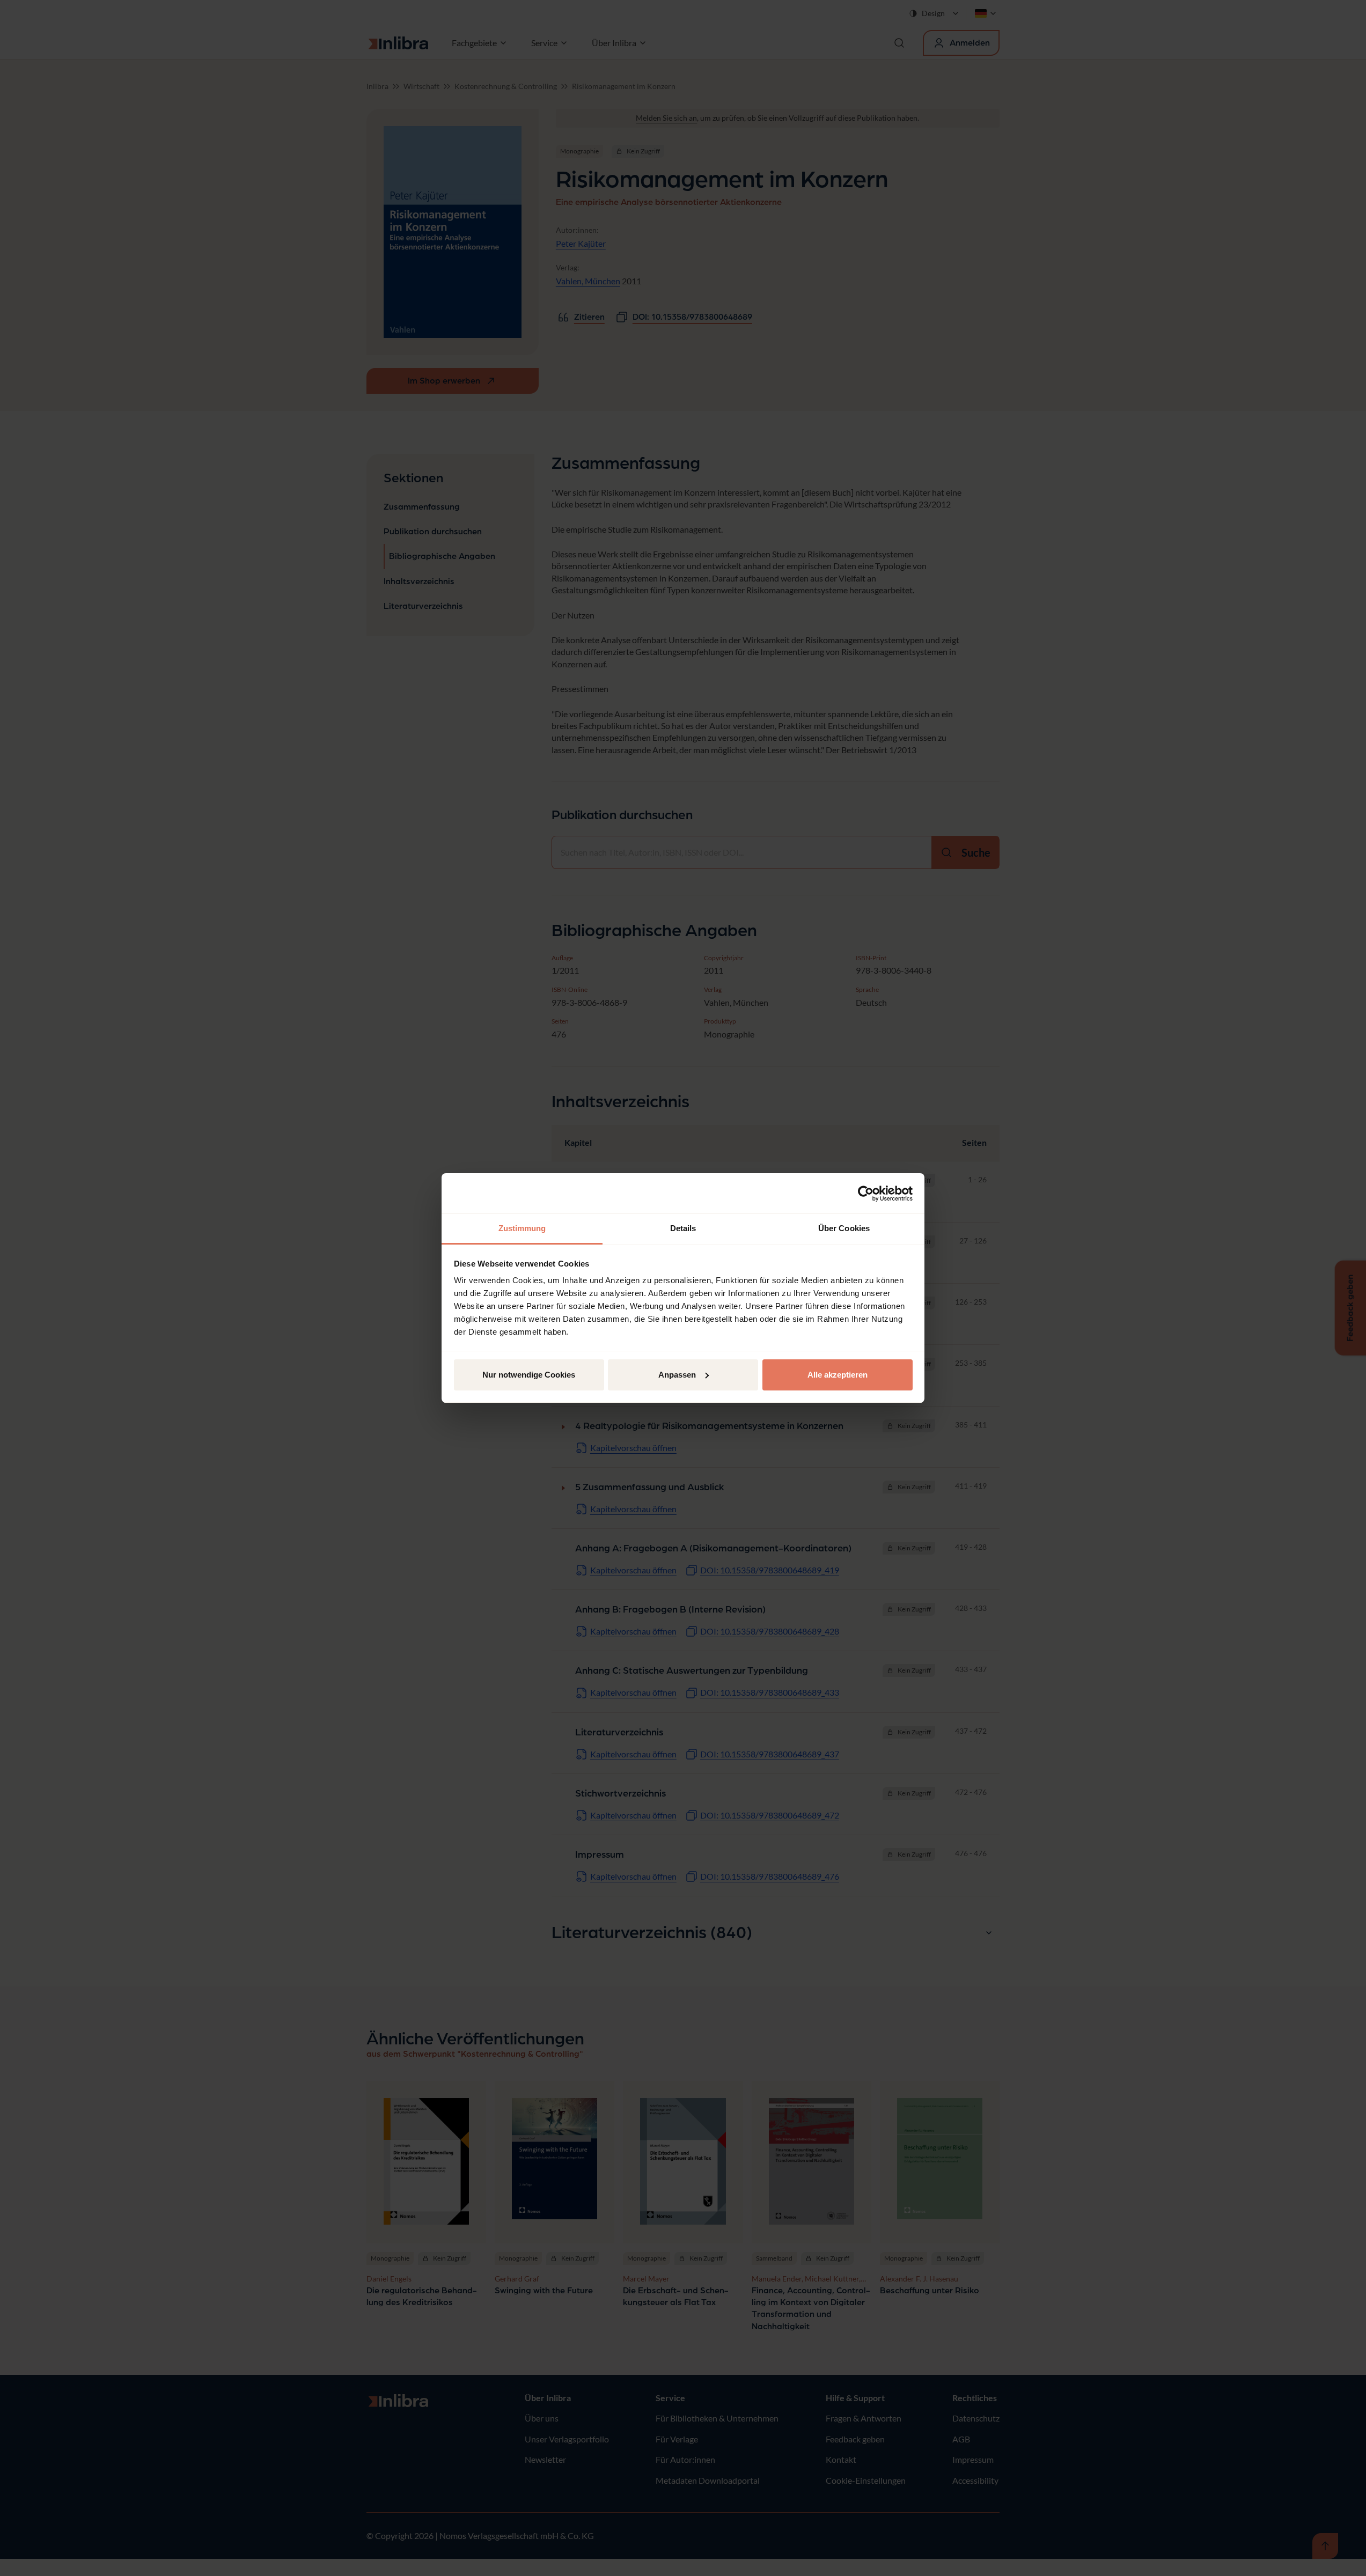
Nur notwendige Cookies (529, 1375)
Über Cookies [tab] (844, 1228)
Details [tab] (683, 1228)
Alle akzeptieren (838, 1375)
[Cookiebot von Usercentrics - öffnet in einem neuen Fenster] (866, 1194)
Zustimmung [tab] (522, 1228)
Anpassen (677, 1375)
